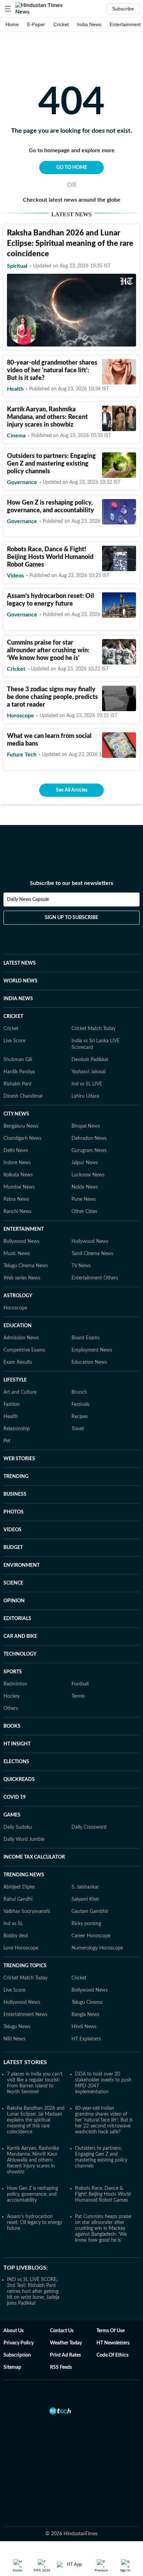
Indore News (17, 1163)
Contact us (62, 2331)
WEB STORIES (19, 1459)
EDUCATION (18, 1326)
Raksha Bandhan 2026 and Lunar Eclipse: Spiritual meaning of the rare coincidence (70, 243)
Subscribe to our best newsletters (71, 883)
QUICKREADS (19, 1780)
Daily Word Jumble (24, 1839)
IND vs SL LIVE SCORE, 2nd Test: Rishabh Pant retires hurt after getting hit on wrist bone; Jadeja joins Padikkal (33, 2291)
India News (89, 24)
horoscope (20, 716)
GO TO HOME (72, 168)
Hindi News (84, 2027)
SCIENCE (13, 1583)
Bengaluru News (21, 1126)
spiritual (17, 266)
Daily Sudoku (18, 1827)
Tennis (78, 1696)
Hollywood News (90, 1242)
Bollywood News (22, 1242)
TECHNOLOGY (20, 1654)
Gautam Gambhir (90, 1912)
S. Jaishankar (85, 1887)
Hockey (12, 1696)
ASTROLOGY (18, 1296)
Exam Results (18, 1362)
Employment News (92, 1350)
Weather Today (66, 2343)
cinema (16, 436)
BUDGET (13, 1548)
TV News (81, 1266)
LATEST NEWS (20, 963)
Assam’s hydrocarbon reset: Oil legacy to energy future (35, 2223)
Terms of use (111, 2331)
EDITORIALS (17, 1619)
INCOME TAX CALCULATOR (34, 1857)
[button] (8, 9)
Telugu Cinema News (26, 1266)
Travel (78, 1429)
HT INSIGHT (17, 1744)
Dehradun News (89, 1138)
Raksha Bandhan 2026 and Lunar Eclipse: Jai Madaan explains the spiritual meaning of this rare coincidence (36, 2120)
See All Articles (72, 790)
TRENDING (16, 1477)
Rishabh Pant (18, 1084)
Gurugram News (89, 1151)
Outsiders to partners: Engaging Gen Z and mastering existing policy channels (51, 464)
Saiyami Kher (85, 1899)
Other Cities (84, 1212)
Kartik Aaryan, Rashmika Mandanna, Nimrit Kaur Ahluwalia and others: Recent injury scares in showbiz (33, 2160)
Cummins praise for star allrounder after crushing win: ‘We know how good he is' (48, 651)
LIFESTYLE (15, 1380)
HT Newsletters (113, 2343)
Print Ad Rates (65, 2355)
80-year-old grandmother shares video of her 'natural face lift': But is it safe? (52, 371)
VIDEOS (12, 1530)
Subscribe (123, 9)
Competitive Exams (24, 1350)
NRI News (14, 2039)
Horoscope (15, 1308)
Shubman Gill (18, 1060)
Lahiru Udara (85, 1096)
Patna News (16, 1199)
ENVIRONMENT (22, 1565)
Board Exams (86, 1338)
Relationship (17, 1429)
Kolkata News (18, 1175)
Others (11, 1709)
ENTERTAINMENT (24, 1229)
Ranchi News (18, 1212)
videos (15, 576)
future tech (22, 755)
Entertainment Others (95, 1278)
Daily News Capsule (28, 900)
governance (22, 482)
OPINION (14, 1601)
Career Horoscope (91, 1936)
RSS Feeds (61, 2367)
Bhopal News (86, 1126)
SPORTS (13, 1672)
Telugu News (17, 2027)
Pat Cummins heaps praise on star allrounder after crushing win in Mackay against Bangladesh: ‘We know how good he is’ (103, 2228)
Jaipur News (85, 1163)
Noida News (85, 1187)
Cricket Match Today (94, 1029)
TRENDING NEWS (24, 1875)
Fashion (12, 1404)
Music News (17, 1254)
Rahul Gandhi (18, 1899)
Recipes (80, 1417)
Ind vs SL (13, 1924)
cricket (16, 669)
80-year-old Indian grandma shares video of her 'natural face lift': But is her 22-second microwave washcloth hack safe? (104, 2120)
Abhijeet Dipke (19, 1887)
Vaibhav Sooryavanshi (27, 1912)
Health (11, 1417)
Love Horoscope (21, 1948)
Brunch (79, 1392)
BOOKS (12, 1726)
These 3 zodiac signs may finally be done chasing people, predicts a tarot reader (52, 697)
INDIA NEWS (18, 999)
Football (80, 1684)
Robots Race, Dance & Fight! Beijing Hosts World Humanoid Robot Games (50, 557)
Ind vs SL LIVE (87, 1084)
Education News (89, 1362)
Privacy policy (19, 2343)
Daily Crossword (89, 1827)
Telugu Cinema (87, 2002)
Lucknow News (88, 1175)
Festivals (81, 1404)
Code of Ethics (112, 2355)
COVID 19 (15, 1797)
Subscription (17, 2355)
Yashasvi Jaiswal (89, 1072)
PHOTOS (14, 1512)
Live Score (14, 1041)
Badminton (15, 1684)
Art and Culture (20, 1392)
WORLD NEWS (20, 981)
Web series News (22, 1278)
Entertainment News (26, 2015)
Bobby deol (16, 1936)
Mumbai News (19, 1187)
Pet (7, 1441)
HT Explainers (86, 2039)
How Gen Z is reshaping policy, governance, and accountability (32, 2194)
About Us (14, 2331)
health (15, 389)
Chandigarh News (22, 1138)
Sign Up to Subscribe (71, 918)
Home (12, 24)
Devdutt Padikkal (90, 1060)
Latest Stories (25, 2062)
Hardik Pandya (19, 1072)
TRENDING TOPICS (25, 1966)
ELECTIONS (16, 1762)
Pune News (84, 1199)
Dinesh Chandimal (23, 1096)
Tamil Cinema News (92, 1254)
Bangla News (85, 2015)
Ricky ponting (86, 1924)
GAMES (12, 1815)
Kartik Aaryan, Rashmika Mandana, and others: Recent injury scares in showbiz (47, 417)
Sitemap (12, 2367)
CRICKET (13, 1017)
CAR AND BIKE (20, 1636)
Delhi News (16, 1151)
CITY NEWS (16, 1114)
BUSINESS (15, 1494)
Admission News (21, 1338)
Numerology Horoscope (97, 1948)
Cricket (61, 24)
